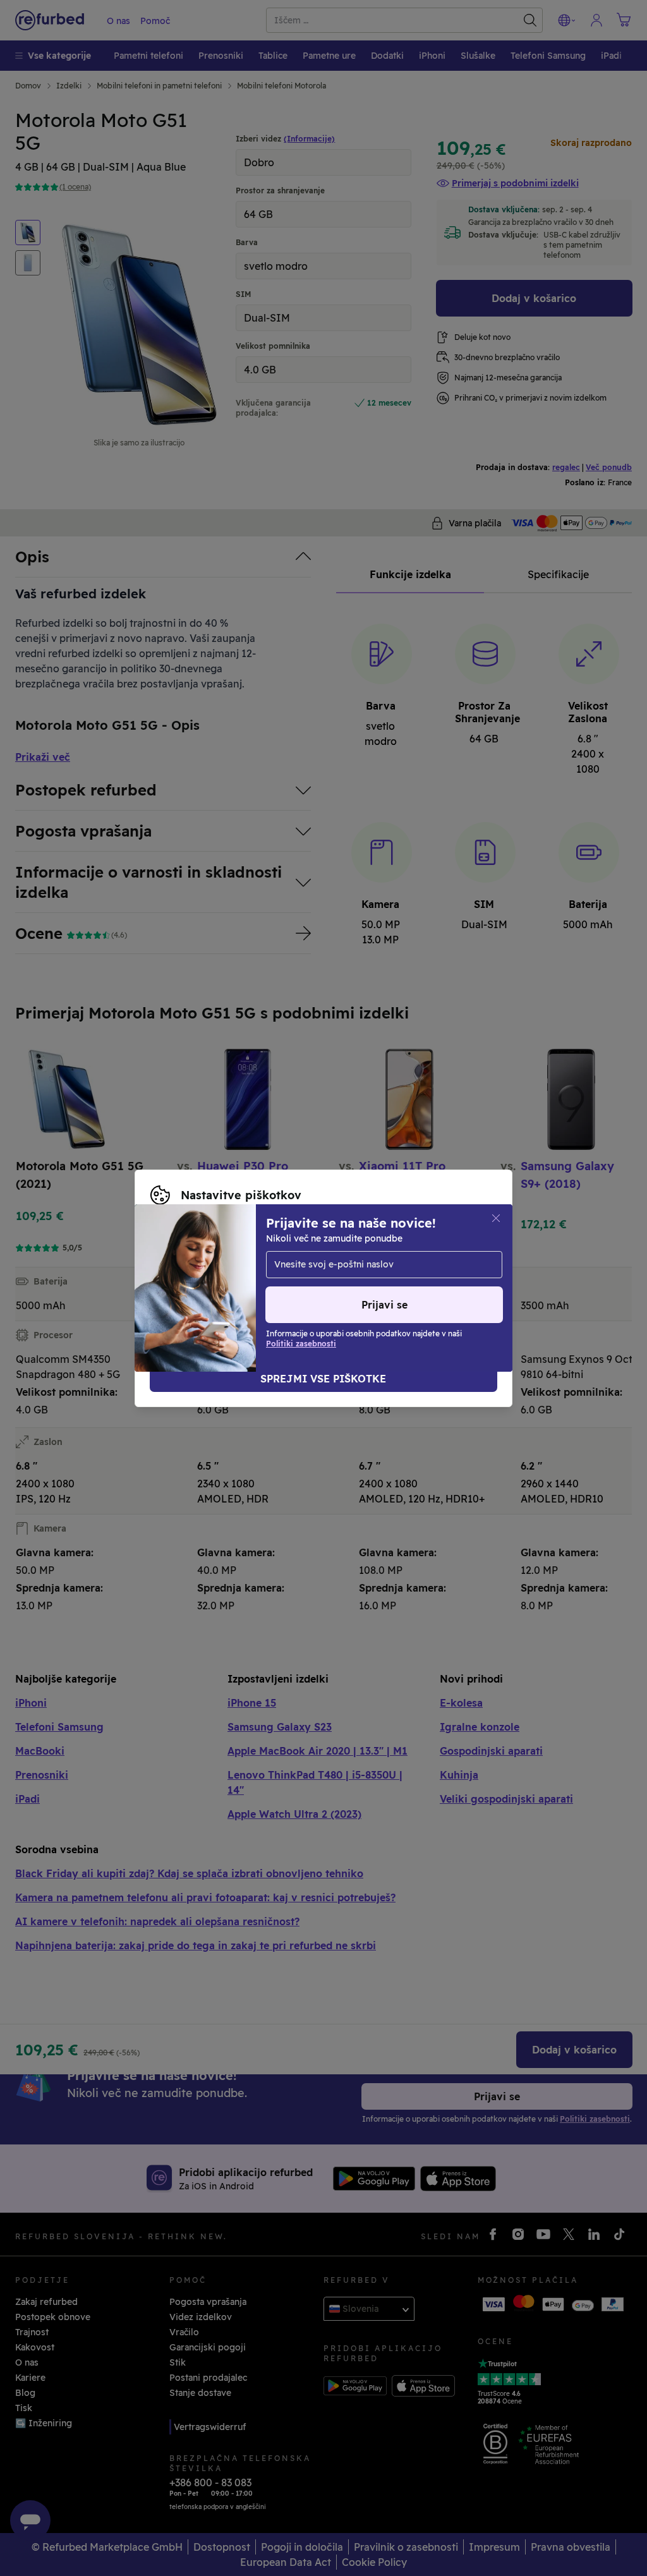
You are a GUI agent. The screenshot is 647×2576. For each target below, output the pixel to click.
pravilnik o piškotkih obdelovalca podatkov (246, 1288)
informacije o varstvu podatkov (220, 1275)
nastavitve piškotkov (253, 1262)
